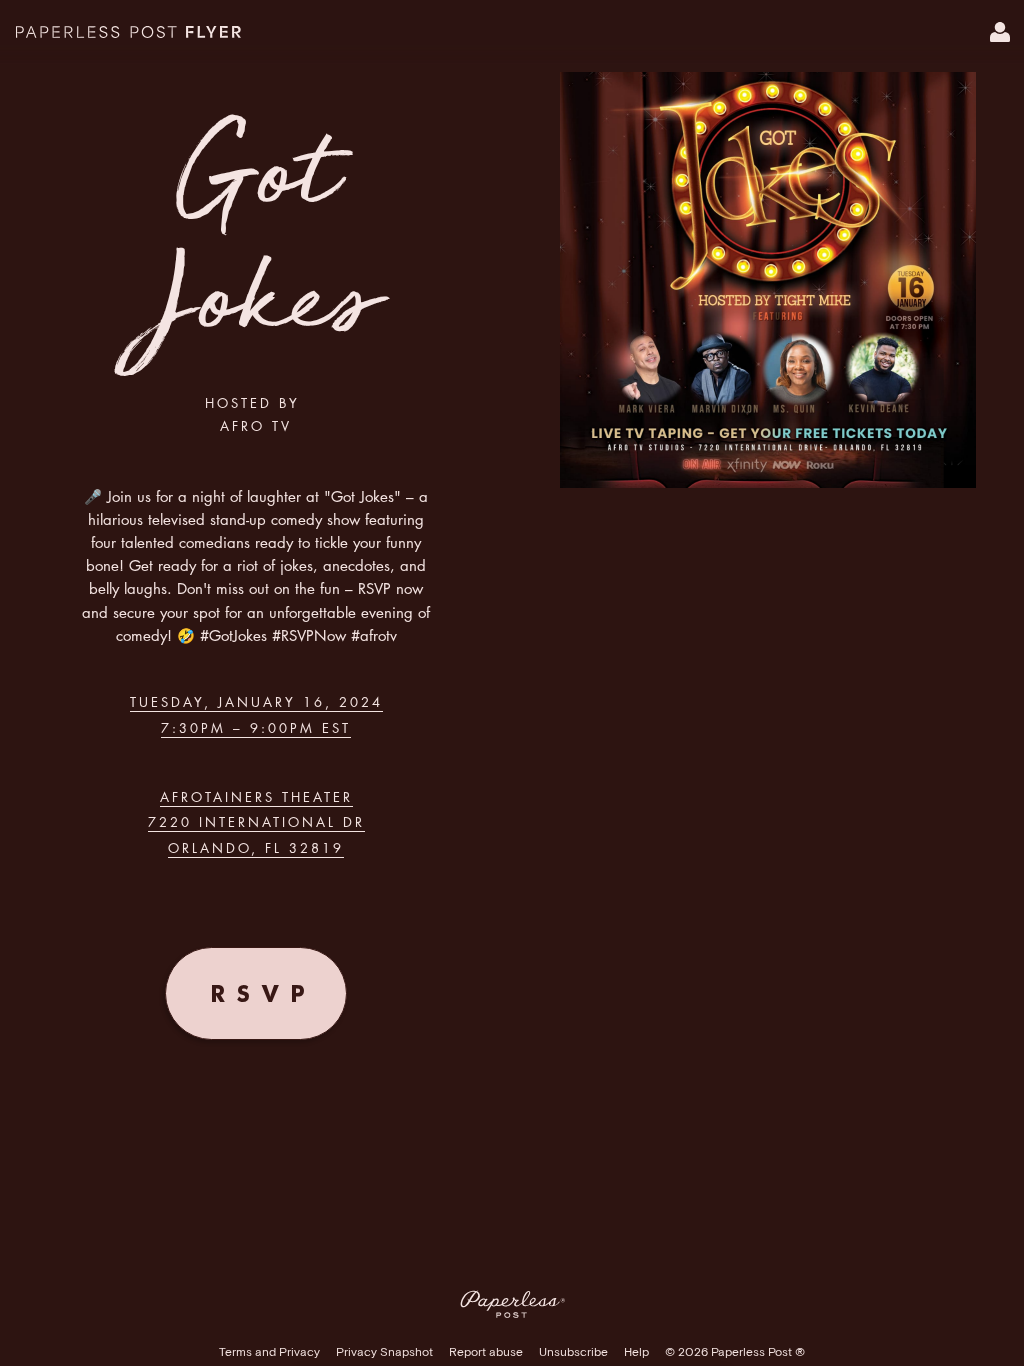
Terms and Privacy (269, 1352)
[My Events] (1000, 32)
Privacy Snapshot (384, 1352)
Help (636, 1352)
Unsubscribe (573, 1352)
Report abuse (486, 1352)
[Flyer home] (128, 32)
